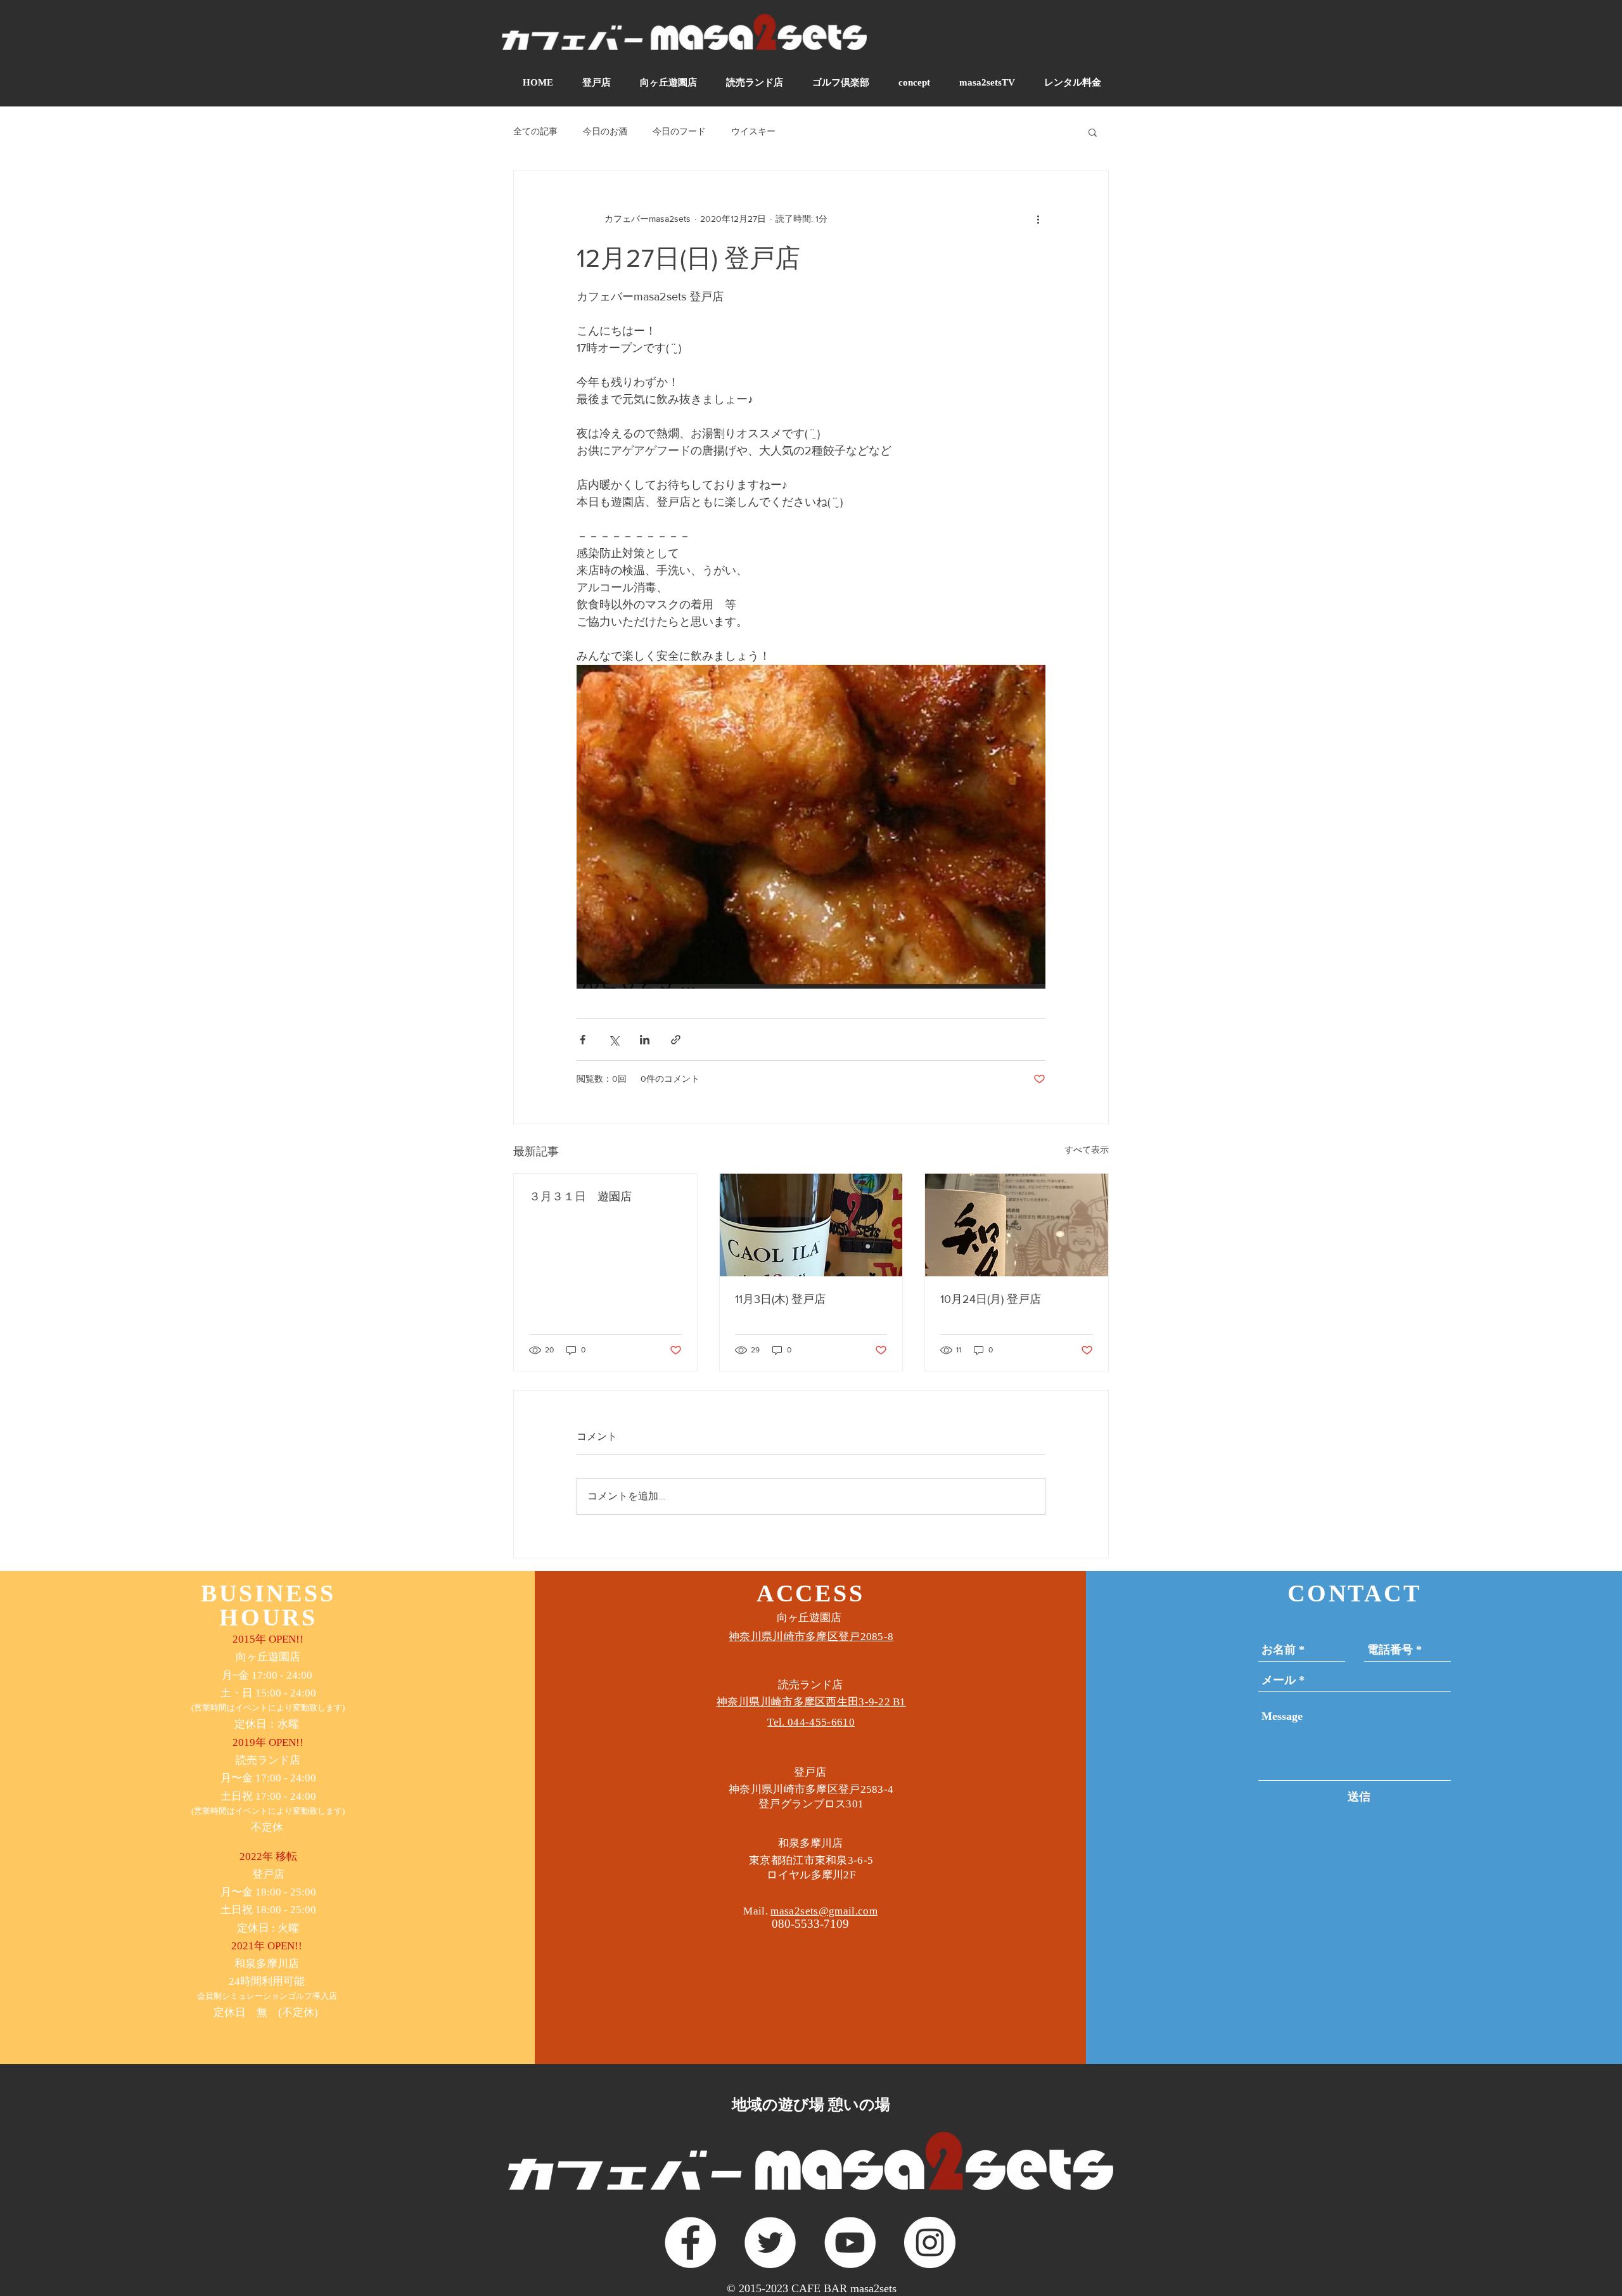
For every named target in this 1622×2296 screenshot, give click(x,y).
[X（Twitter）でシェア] (614, 1040)
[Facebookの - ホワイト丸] (690, 2242)
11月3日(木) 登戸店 (780, 1299)
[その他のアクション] (1038, 219)
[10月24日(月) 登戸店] (1017, 1225)
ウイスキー (753, 131)
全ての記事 (535, 131)
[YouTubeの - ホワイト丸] (850, 2242)
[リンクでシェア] (676, 1040)
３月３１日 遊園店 (580, 1196)
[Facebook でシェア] (583, 1040)
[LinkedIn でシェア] (645, 1040)
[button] (1093, 132)
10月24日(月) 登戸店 (991, 1299)
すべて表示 (1087, 1150)
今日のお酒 (605, 131)
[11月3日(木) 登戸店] (811, 1225)
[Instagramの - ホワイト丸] (930, 2242)
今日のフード (679, 131)
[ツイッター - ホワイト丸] (770, 2242)
